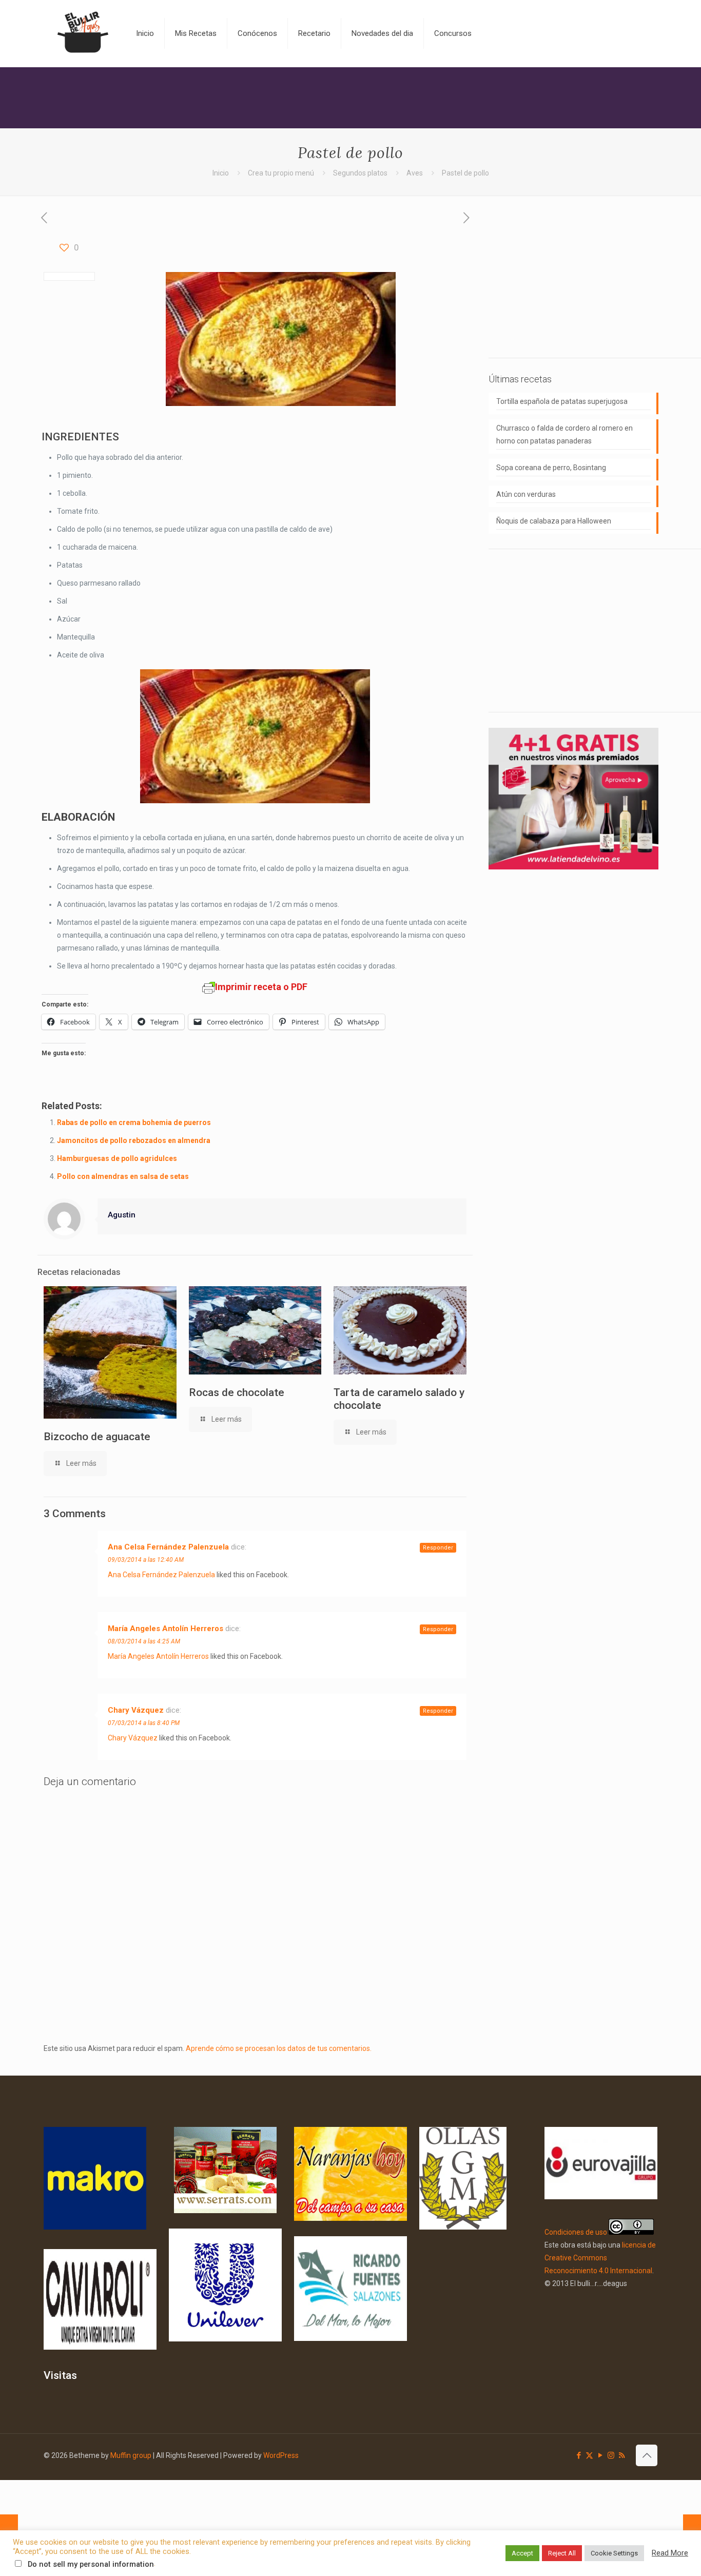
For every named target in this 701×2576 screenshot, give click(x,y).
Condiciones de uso (576, 2232)
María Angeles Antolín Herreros (165, 1629)
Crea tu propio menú (281, 173)
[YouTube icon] (600, 2455)
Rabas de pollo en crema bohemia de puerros (134, 1122)
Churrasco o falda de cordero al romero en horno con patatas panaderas (564, 434)
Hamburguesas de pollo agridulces (117, 1158)
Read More (670, 2553)
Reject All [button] (562, 2553)
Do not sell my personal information (91, 2564)
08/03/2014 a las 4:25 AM (144, 1641)
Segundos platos (360, 173)
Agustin (122, 1215)
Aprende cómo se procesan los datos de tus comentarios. (279, 2048)
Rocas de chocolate (237, 1392)
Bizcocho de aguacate (97, 1437)
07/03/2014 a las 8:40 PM (144, 1723)
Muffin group (131, 2455)
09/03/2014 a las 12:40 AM (146, 1560)
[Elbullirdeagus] (82, 33)
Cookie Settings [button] (614, 2553)
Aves (415, 173)
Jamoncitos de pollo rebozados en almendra (134, 1140)
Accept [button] (522, 2553)
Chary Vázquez (136, 1710)
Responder (438, 1548)
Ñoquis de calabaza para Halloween (554, 521)
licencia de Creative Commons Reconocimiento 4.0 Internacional (600, 2258)
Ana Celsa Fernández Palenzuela (168, 1547)
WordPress (281, 2455)
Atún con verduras (526, 494)
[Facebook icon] (579, 2455)
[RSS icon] (622, 2455)
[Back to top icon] (647, 2455)
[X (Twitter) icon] (589, 2455)
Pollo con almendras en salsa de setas (123, 1176)
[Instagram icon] (611, 2455)
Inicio (221, 173)
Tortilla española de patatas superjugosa (562, 401)
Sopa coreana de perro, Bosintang (551, 468)
